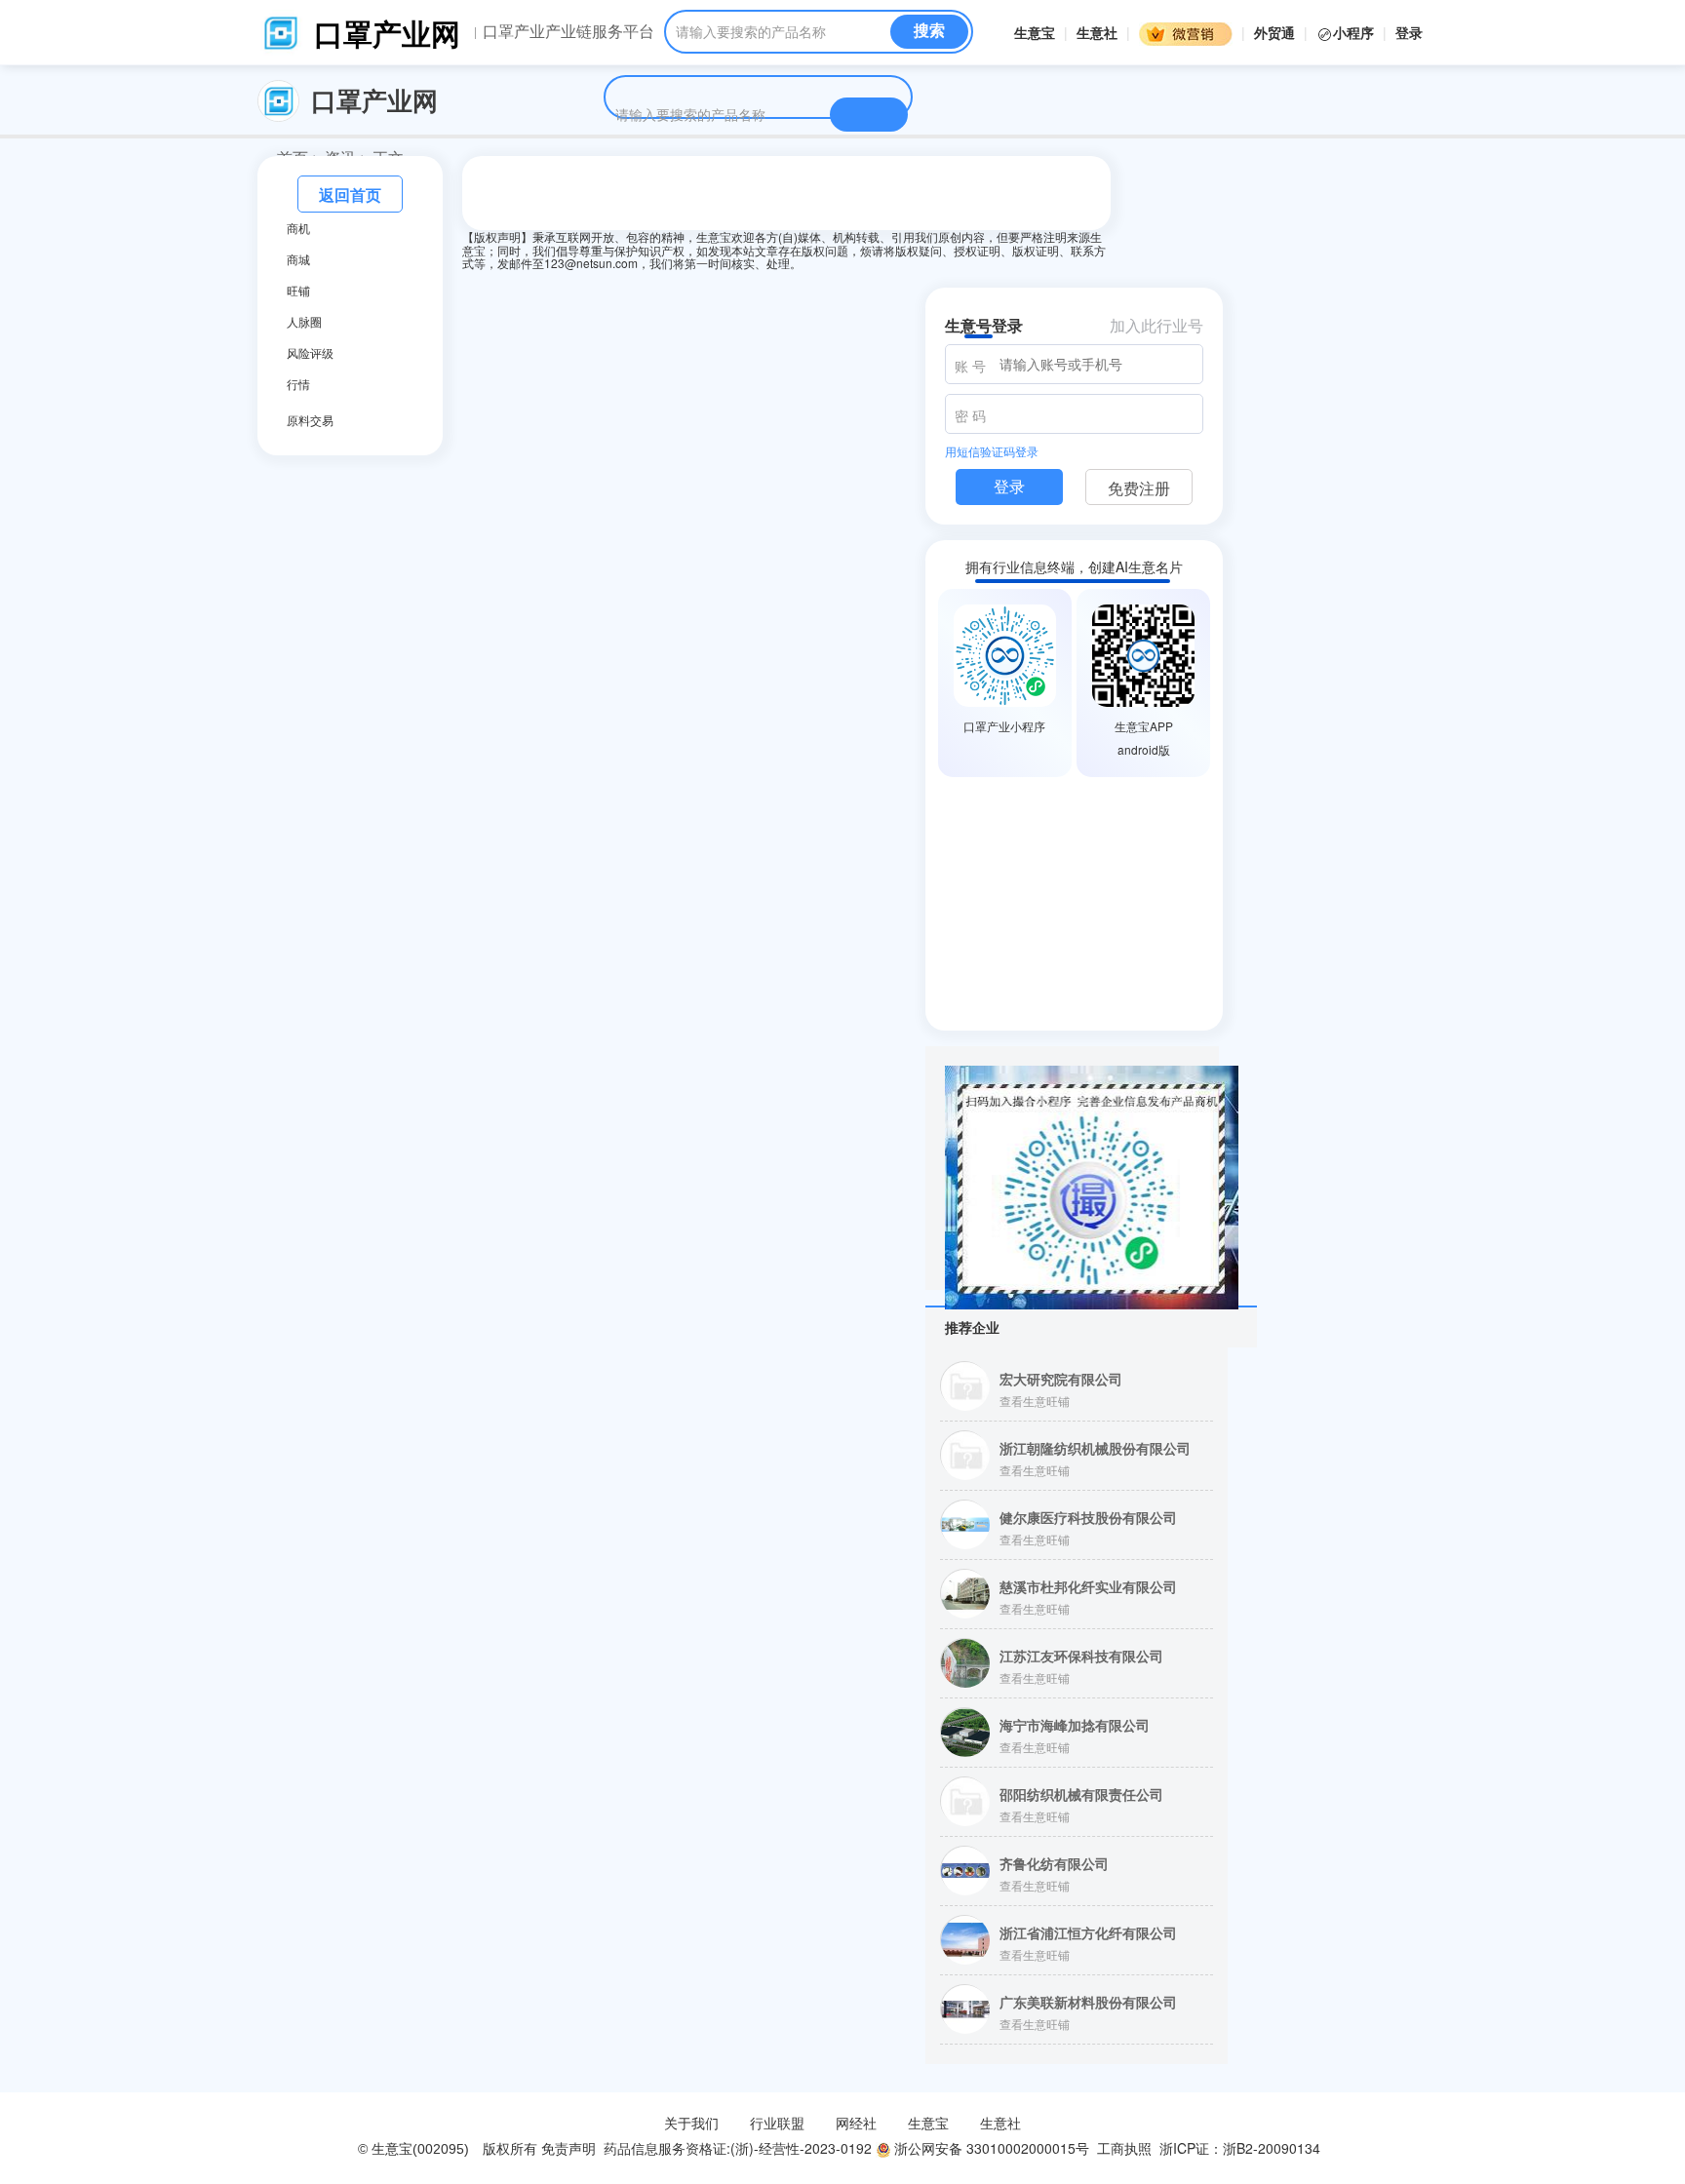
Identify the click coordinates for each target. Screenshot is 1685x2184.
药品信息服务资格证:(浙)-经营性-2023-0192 (736, 2148)
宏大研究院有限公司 (1061, 1379)
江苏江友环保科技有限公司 (1081, 1656)
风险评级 (310, 353)
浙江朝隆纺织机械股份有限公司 (1095, 1448)
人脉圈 (304, 322)
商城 (298, 259)
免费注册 (1139, 488)
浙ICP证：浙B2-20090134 (1242, 2148)
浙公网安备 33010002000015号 (990, 2148)
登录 (1409, 32)
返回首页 (350, 195)
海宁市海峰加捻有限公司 (1075, 1725)
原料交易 (310, 420)
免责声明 (568, 2148)
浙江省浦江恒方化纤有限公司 (1088, 1932)
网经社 (856, 2123)
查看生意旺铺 (1035, 1401)
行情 (298, 384)
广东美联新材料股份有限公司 (1088, 2002)
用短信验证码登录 (992, 451)
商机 (298, 228)
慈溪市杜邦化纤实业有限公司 (1088, 1586)
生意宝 (1035, 32)
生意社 (1097, 32)
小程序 (1355, 32)
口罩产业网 (387, 33)
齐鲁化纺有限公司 (1054, 1863)
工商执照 (1124, 2148)
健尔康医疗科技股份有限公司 (1088, 1517)
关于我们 (691, 2123)
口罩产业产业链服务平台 (568, 31)
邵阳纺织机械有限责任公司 (1081, 1794)
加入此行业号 (1156, 325)
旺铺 (298, 291)
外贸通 (1274, 32)
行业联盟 (777, 2123)
